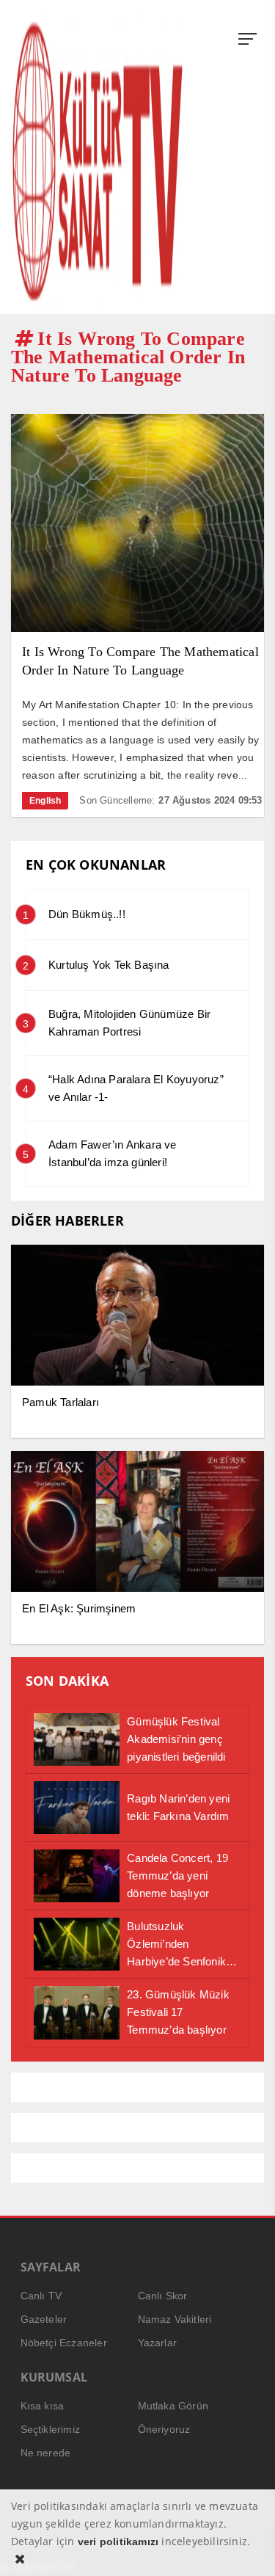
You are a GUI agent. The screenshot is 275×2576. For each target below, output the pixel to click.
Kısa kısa (43, 2406)
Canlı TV (41, 2296)
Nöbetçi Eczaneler (64, 2343)
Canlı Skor (163, 2296)
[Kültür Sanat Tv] (98, 161)
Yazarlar (158, 2343)
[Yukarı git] (246, 2547)
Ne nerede (46, 2453)
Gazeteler (44, 2319)
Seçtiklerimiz (51, 2429)
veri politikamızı (118, 2542)
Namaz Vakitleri (175, 2319)
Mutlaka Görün (173, 2406)
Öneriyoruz (164, 2429)
